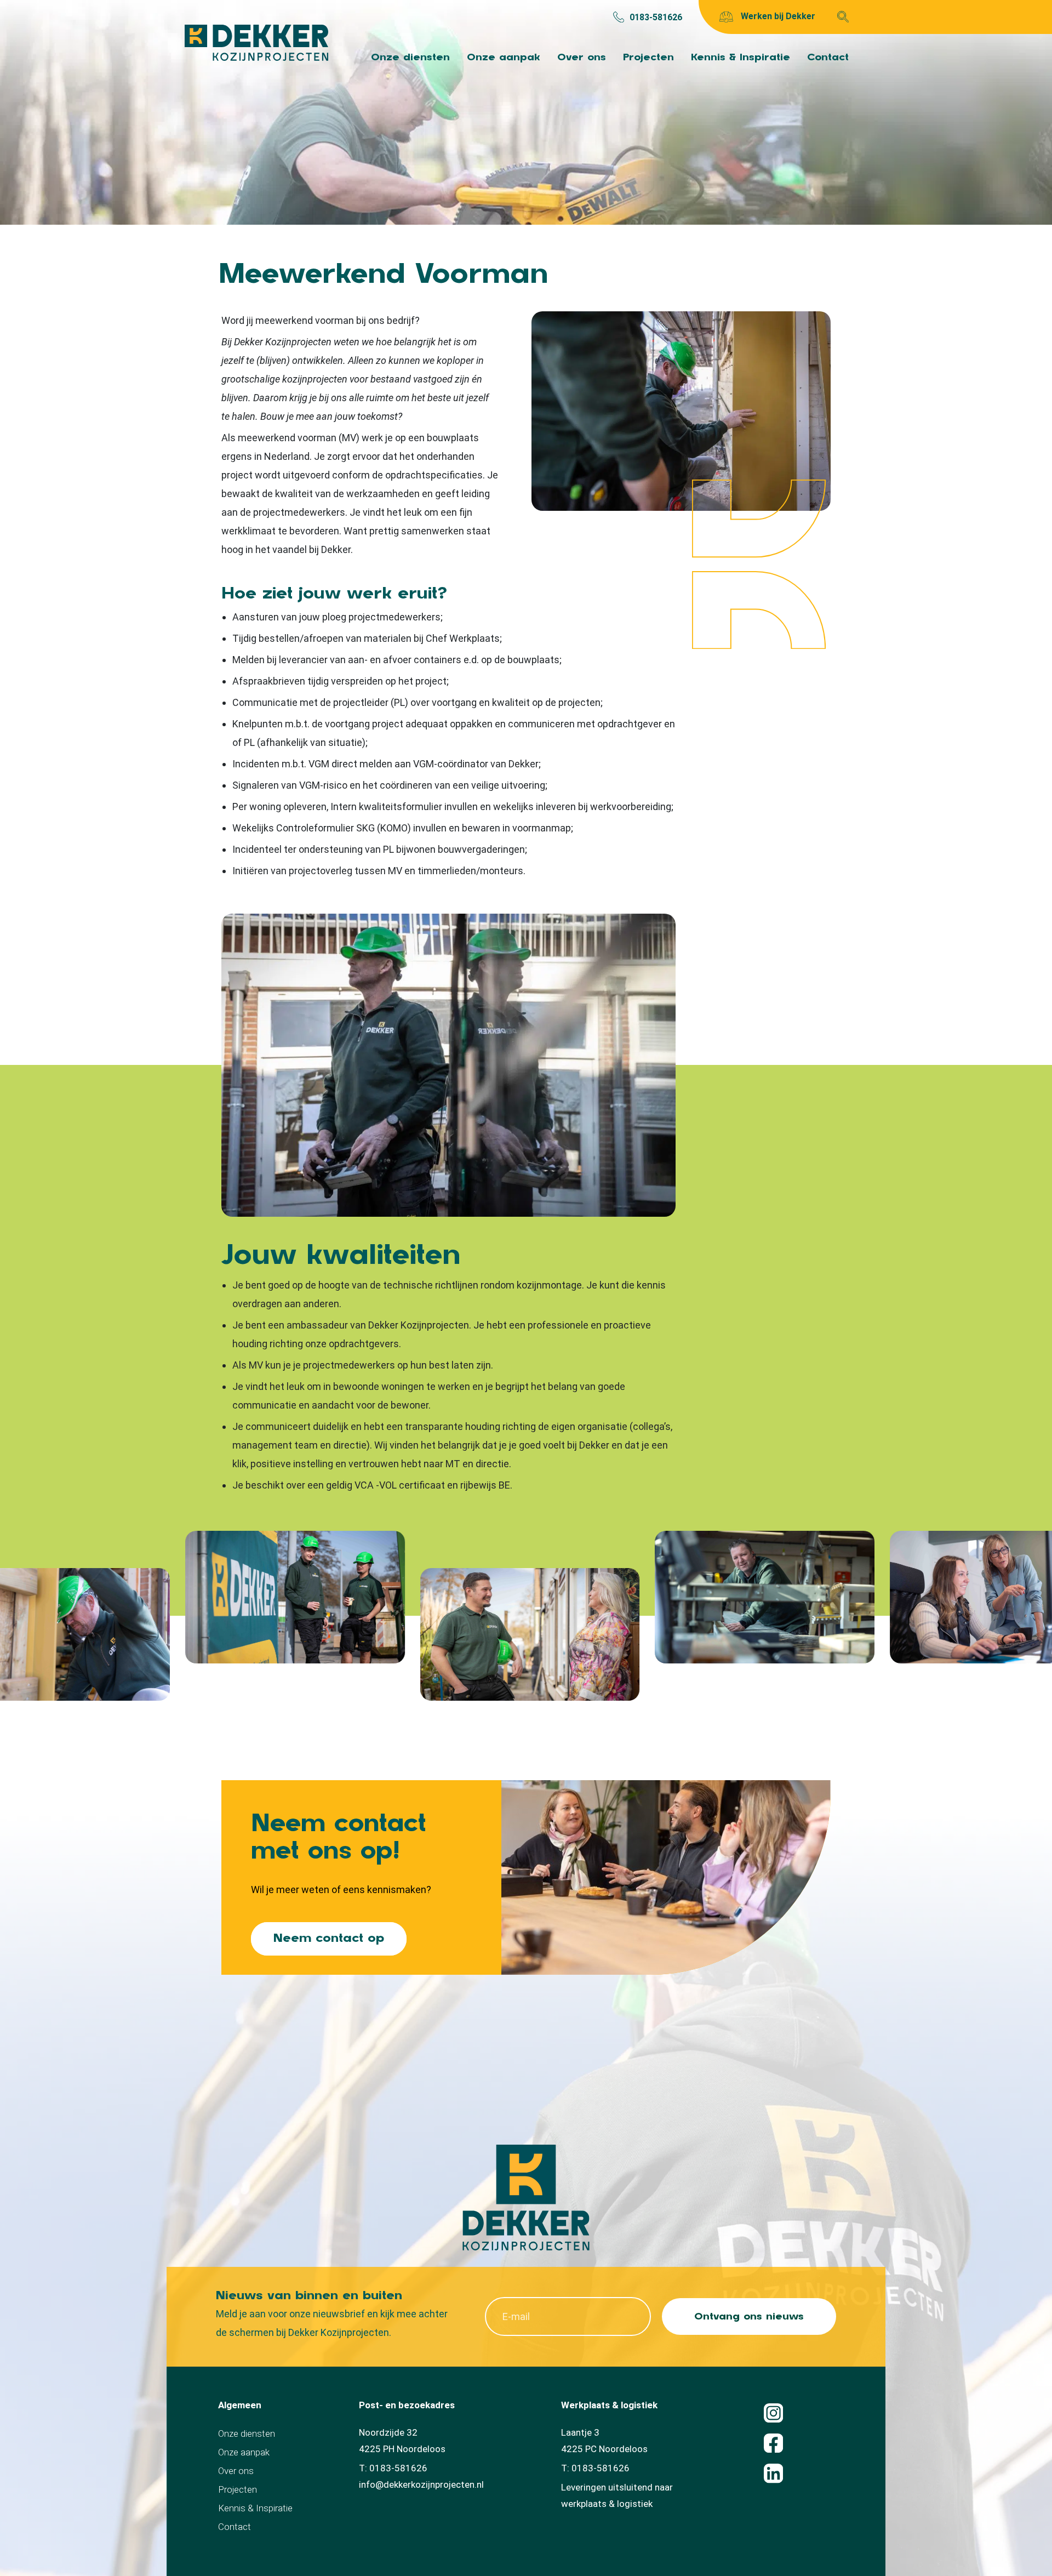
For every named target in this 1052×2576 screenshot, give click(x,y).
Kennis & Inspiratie (741, 57)
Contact (828, 57)
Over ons (582, 57)
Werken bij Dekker (777, 16)
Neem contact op (329, 1938)
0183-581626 (656, 17)
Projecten (648, 57)
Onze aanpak (504, 57)
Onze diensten (410, 57)
